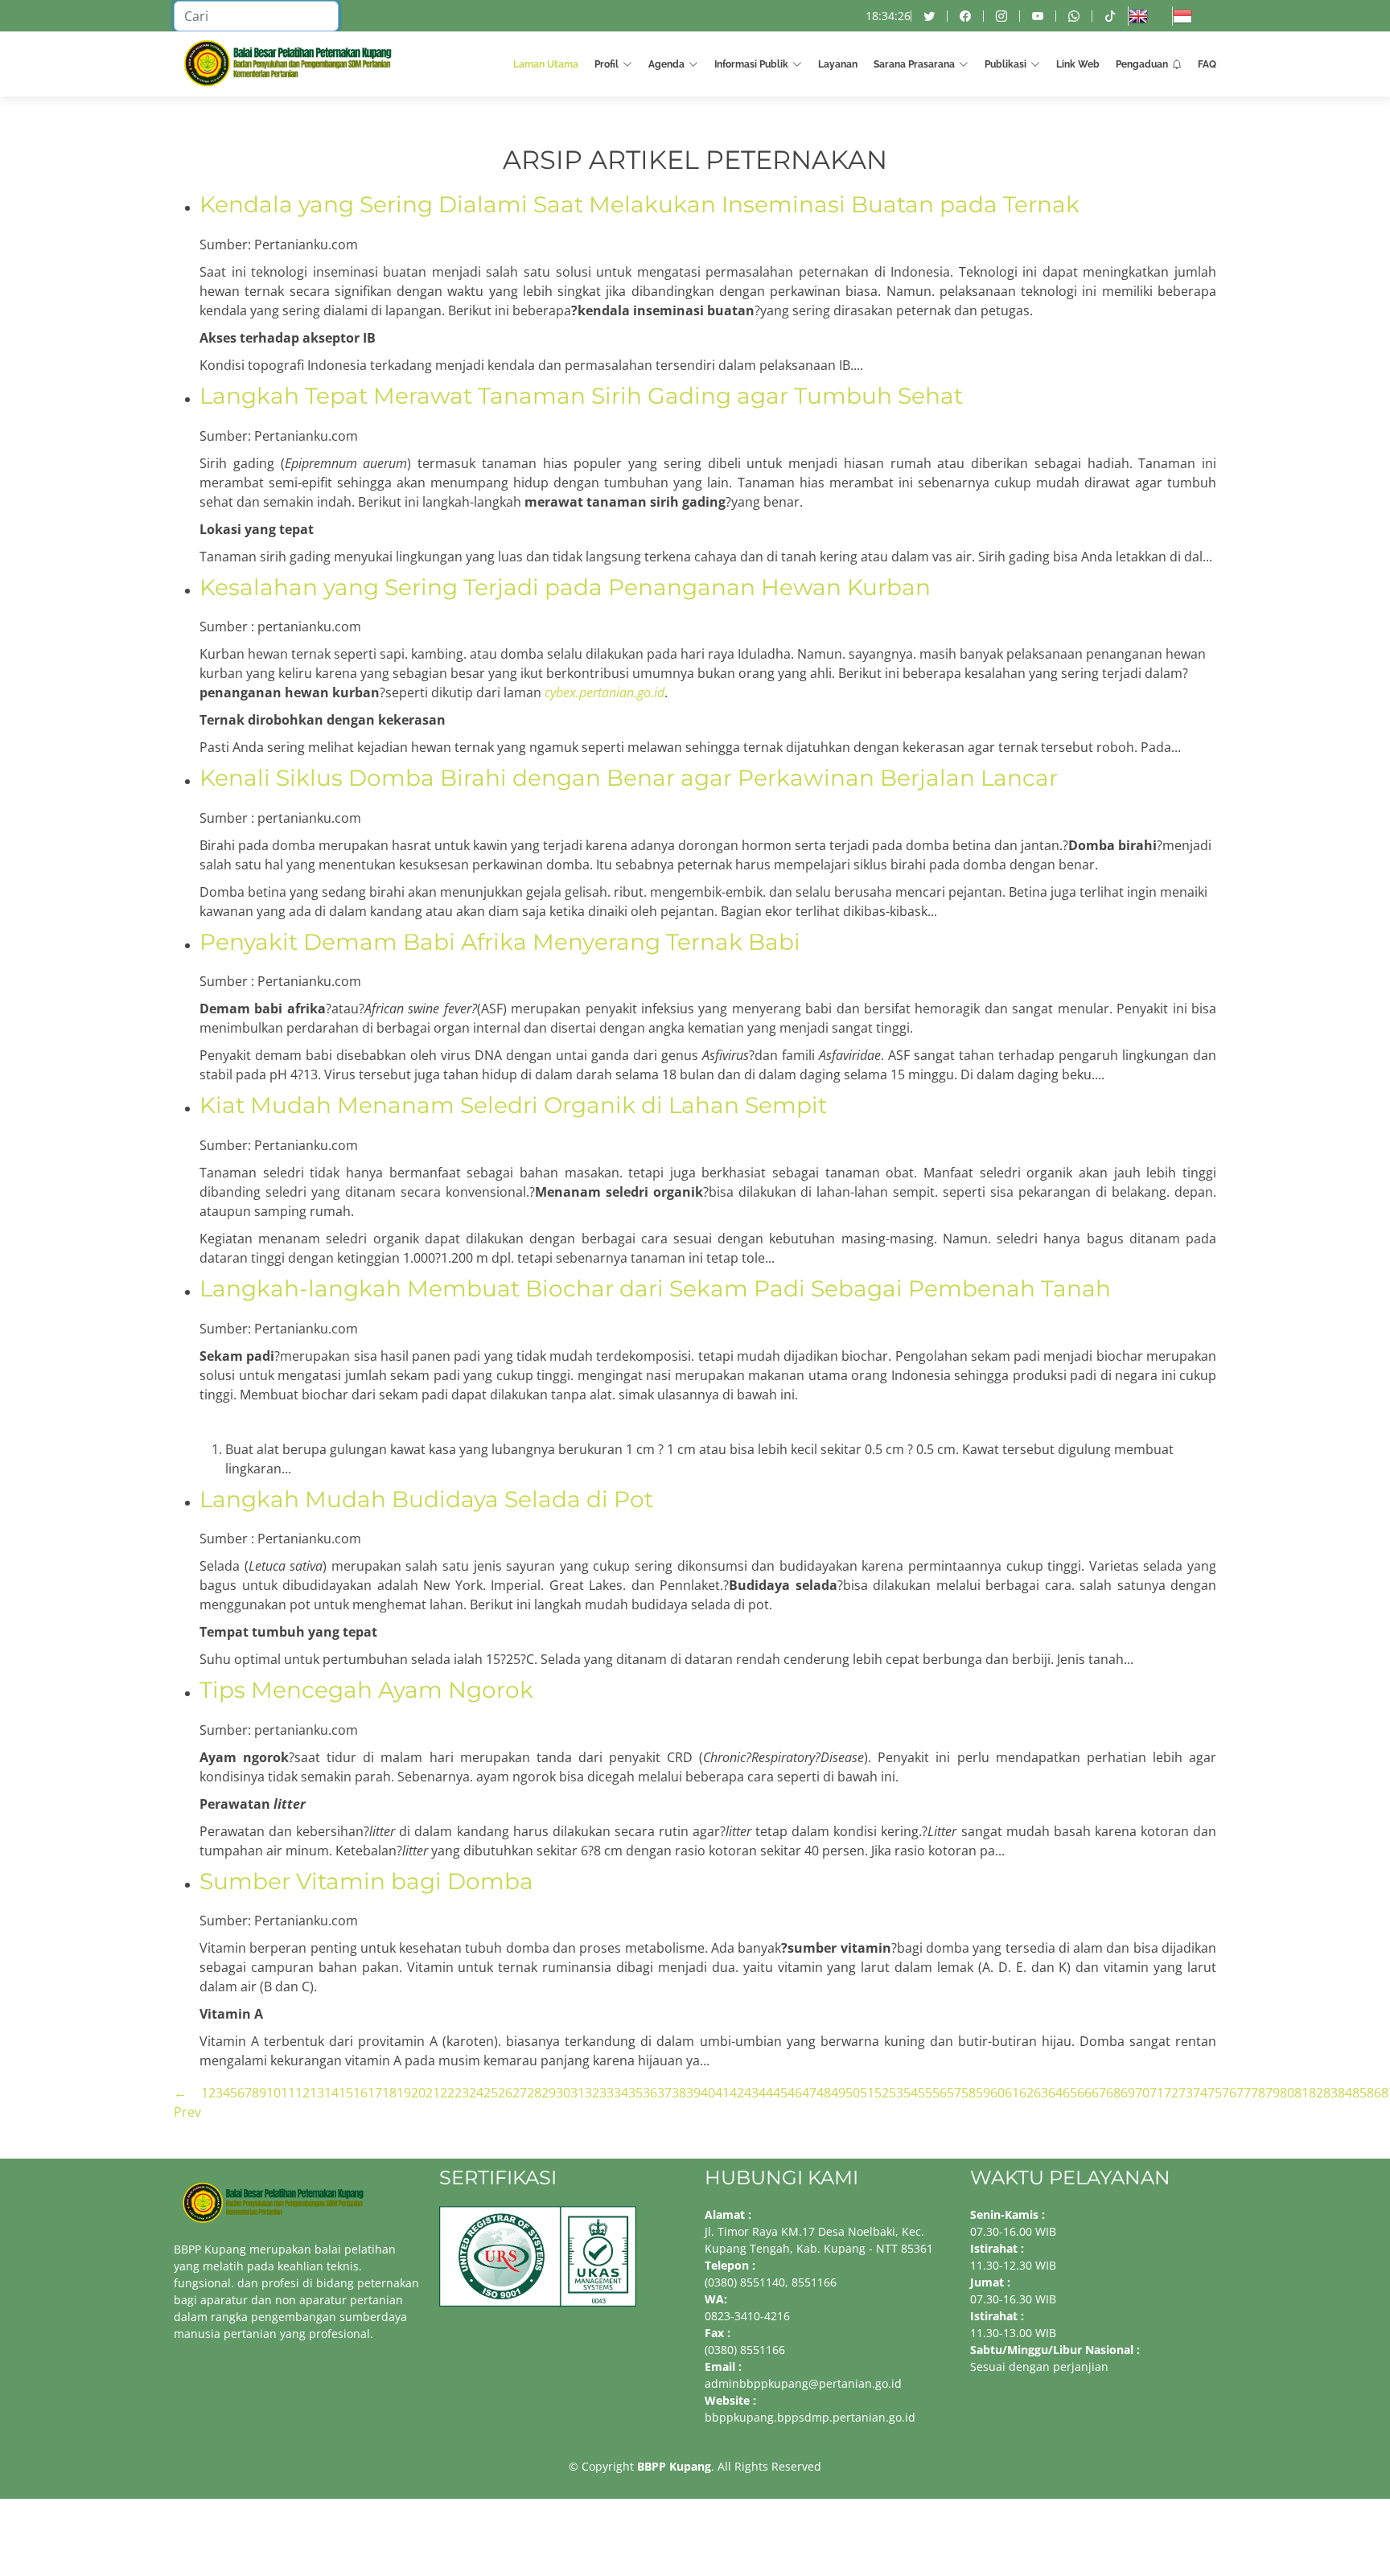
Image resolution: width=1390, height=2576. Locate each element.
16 (360, 2093)
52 (882, 2093)
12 (302, 2093)
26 (505, 2093)
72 (1171, 2093)
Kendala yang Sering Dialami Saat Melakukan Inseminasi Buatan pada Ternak (639, 204)
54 (911, 2093)
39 (693, 2093)
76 (1229, 2093)
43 (751, 2093)
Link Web (1078, 64)
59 (983, 2093)
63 (1041, 2093)
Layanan (838, 64)
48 (824, 2093)
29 (549, 2093)
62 (1026, 2093)
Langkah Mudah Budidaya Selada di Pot (426, 1499)
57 (954, 2093)
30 (563, 2093)
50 (853, 2093)
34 (621, 2093)
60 (997, 2093)
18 (389, 2093)
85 (1359, 2093)
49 (838, 2093)
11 (288, 2093)
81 (1302, 2093)
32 (592, 2093)
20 (418, 2093)
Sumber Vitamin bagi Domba (366, 1881)
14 (331, 2093)
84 (1345, 2093)
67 (1099, 2093)
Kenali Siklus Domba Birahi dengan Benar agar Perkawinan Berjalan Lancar (629, 778)
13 (317, 2093)
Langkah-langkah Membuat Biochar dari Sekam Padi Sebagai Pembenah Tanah (655, 1288)
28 (534, 2093)
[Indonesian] (1194, 16)
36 (650, 2093)
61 (1012, 2093)
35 (635, 2093)
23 (462, 2093)
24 (476, 2093)
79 (1273, 2093)
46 (795, 2093)
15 (346, 2093)
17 (375, 2093)
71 (1157, 2093)
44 (766, 2093)
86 (1374, 2093)
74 (1200, 2093)
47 (809, 2093)
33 (607, 2093)
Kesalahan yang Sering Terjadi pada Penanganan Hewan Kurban (565, 587)
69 (1128, 2093)
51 (867, 2093)
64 (1055, 2093)
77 (1244, 2093)
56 (940, 2093)
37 (664, 2093)
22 (447, 2093)
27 (520, 2093)
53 (896, 2093)
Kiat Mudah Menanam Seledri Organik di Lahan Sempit (513, 1105)
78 (1258, 2093)
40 (708, 2093)
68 (1113, 2093)
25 (491, 2093)
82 (1316, 2093)
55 (925, 2093)
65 (1070, 2093)
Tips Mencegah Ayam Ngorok (366, 1690)
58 (968, 2093)
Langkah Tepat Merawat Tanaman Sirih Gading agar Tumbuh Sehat (581, 396)
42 (737, 2093)
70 (1142, 2093)
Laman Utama (546, 64)
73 (1186, 2093)
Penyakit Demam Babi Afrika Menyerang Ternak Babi (500, 942)
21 (433, 2093)
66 (1084, 2093)
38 (679, 2093)
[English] (1150, 16)
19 (404, 2093)
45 (780, 2093)
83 (1330, 2093)
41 (722, 2093)
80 (1287, 2093)
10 (273, 2093)
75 (1215, 2093)
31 (578, 2093)
